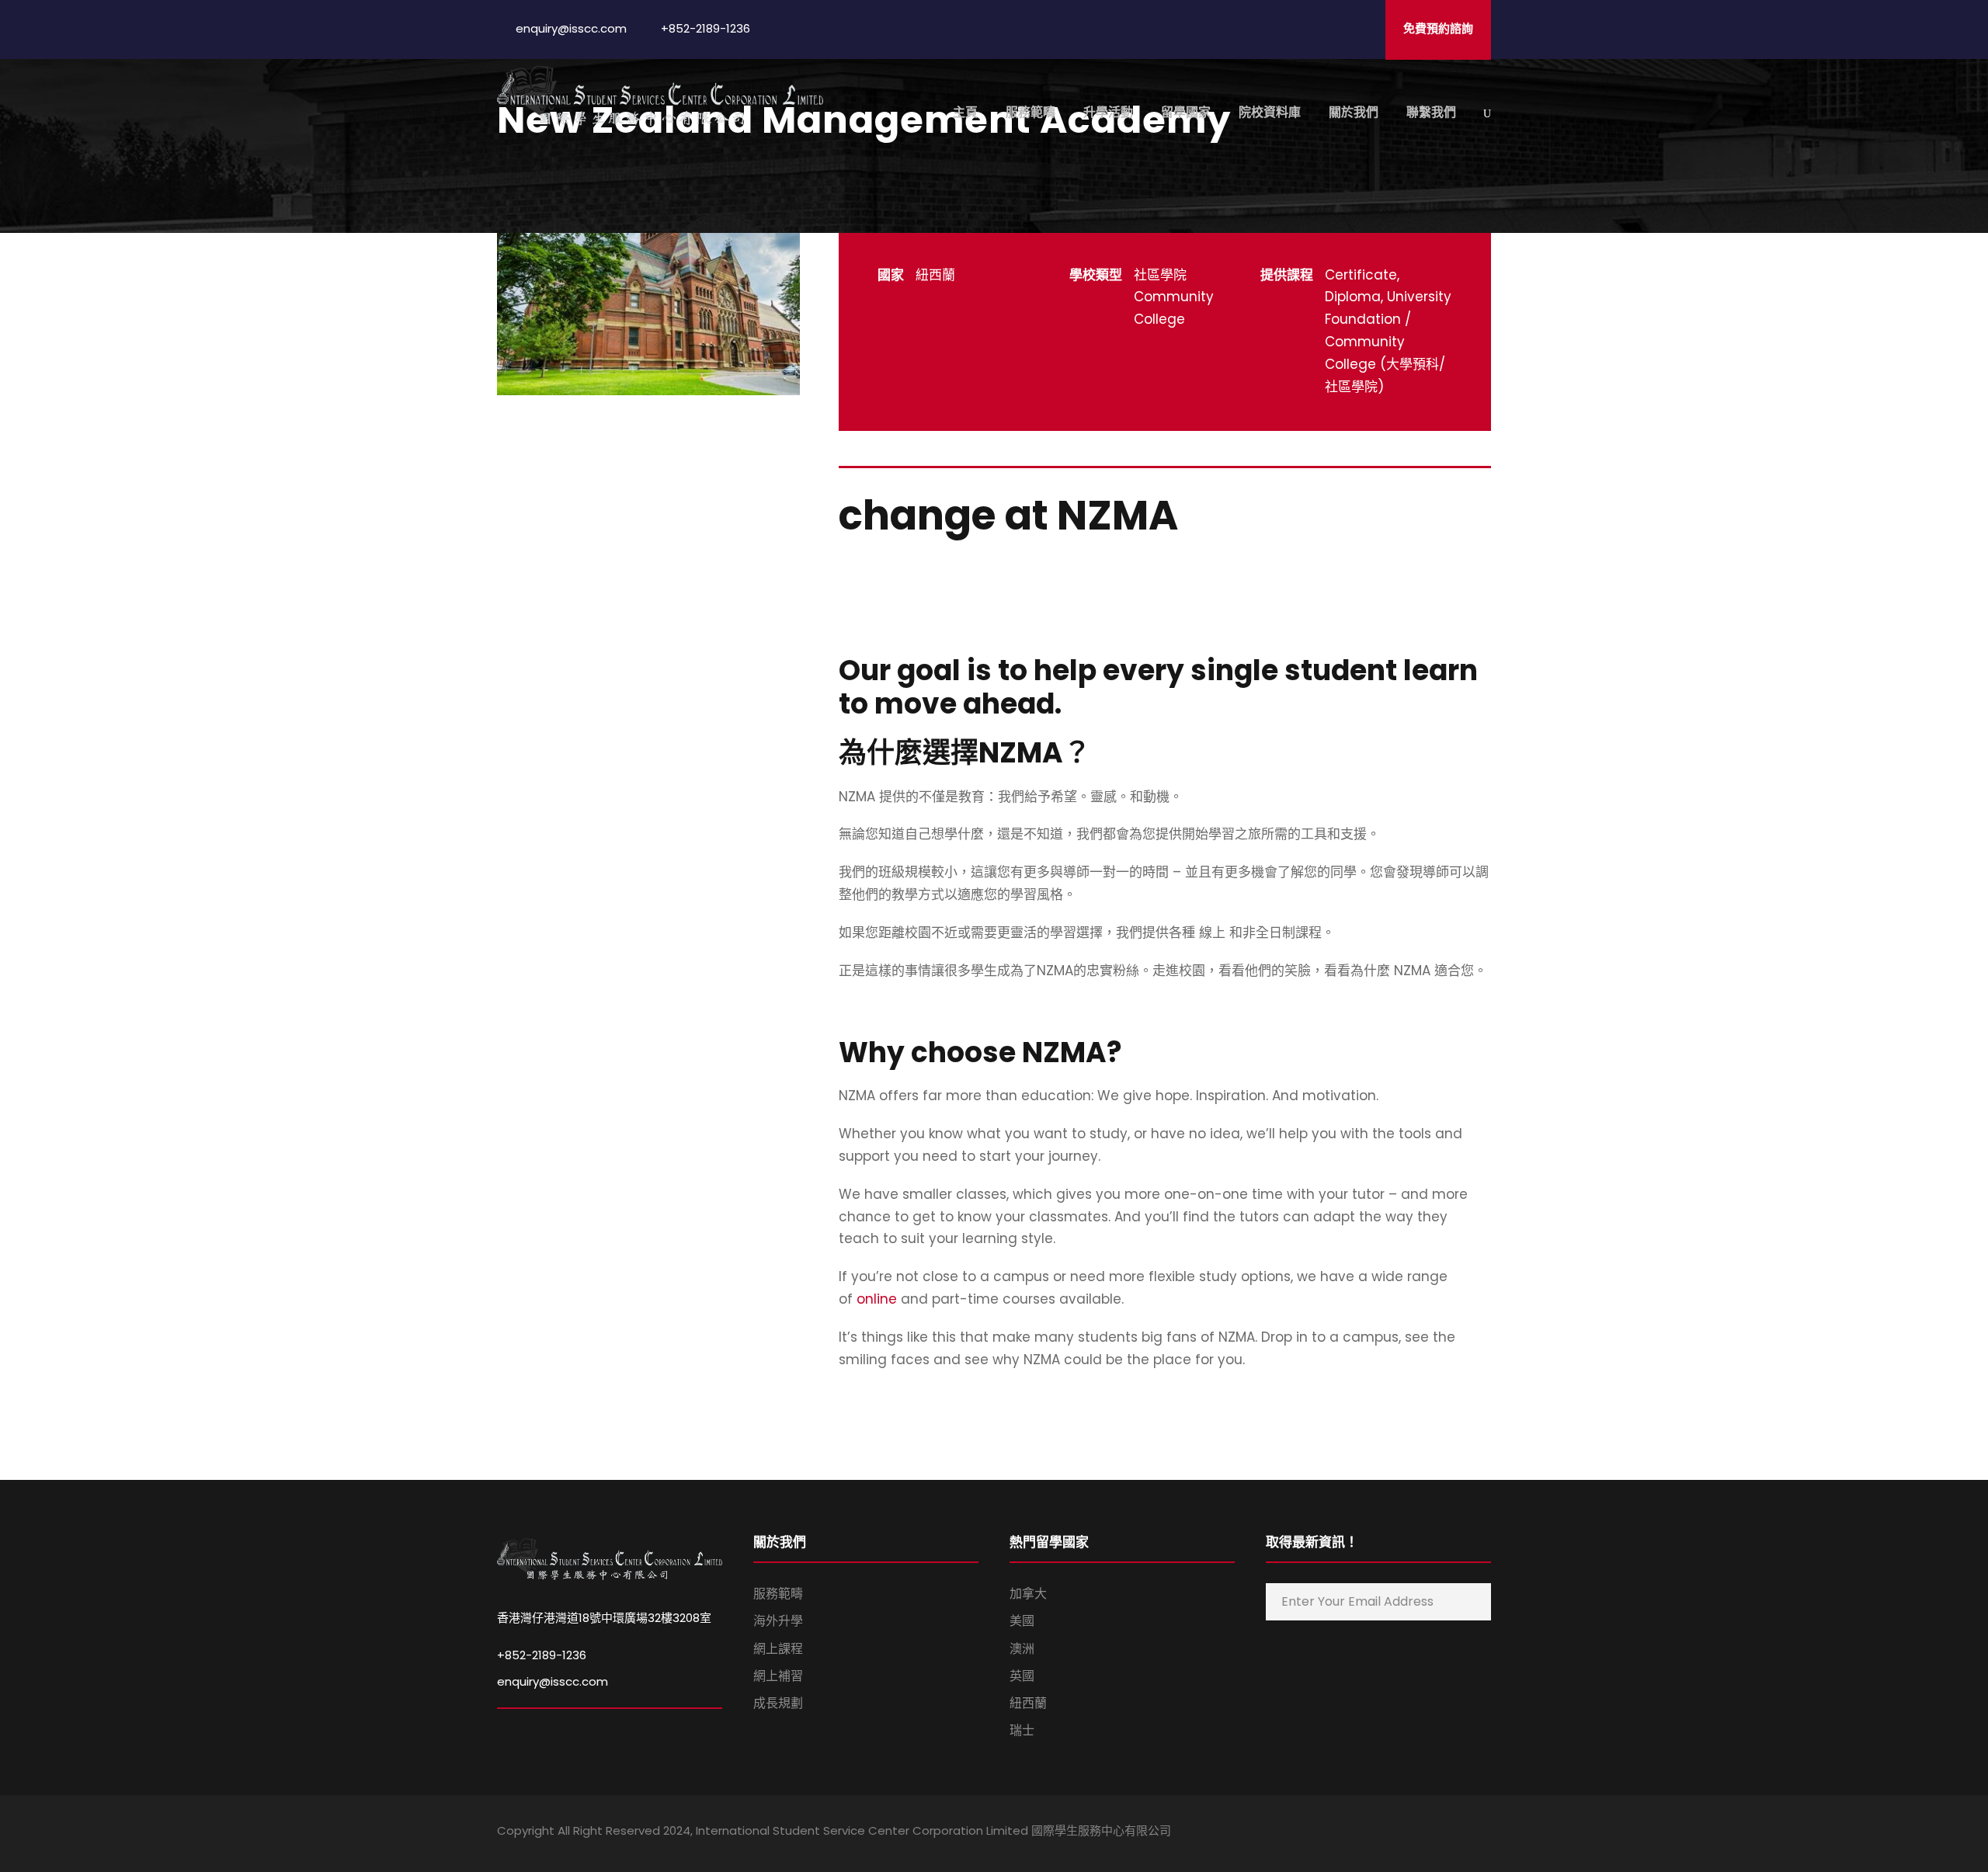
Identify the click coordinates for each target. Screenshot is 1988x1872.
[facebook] (1376, 1833)
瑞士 (1022, 1730)
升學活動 (1108, 112)
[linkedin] (1404, 1833)
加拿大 (1028, 1594)
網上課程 (778, 1649)
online (879, 1299)
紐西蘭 (1028, 1703)
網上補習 (778, 1676)
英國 (1022, 1676)
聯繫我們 (1431, 112)
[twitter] (1458, 1833)
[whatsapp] (1485, 1833)
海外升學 (778, 1621)
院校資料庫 (1270, 112)
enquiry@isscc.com (553, 1681)
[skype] (1431, 1833)
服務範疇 (1030, 112)
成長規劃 (778, 1703)
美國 (1022, 1621)
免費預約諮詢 (1438, 28)
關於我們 (1354, 112)
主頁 (965, 112)
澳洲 (1022, 1649)
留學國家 (1186, 112)
